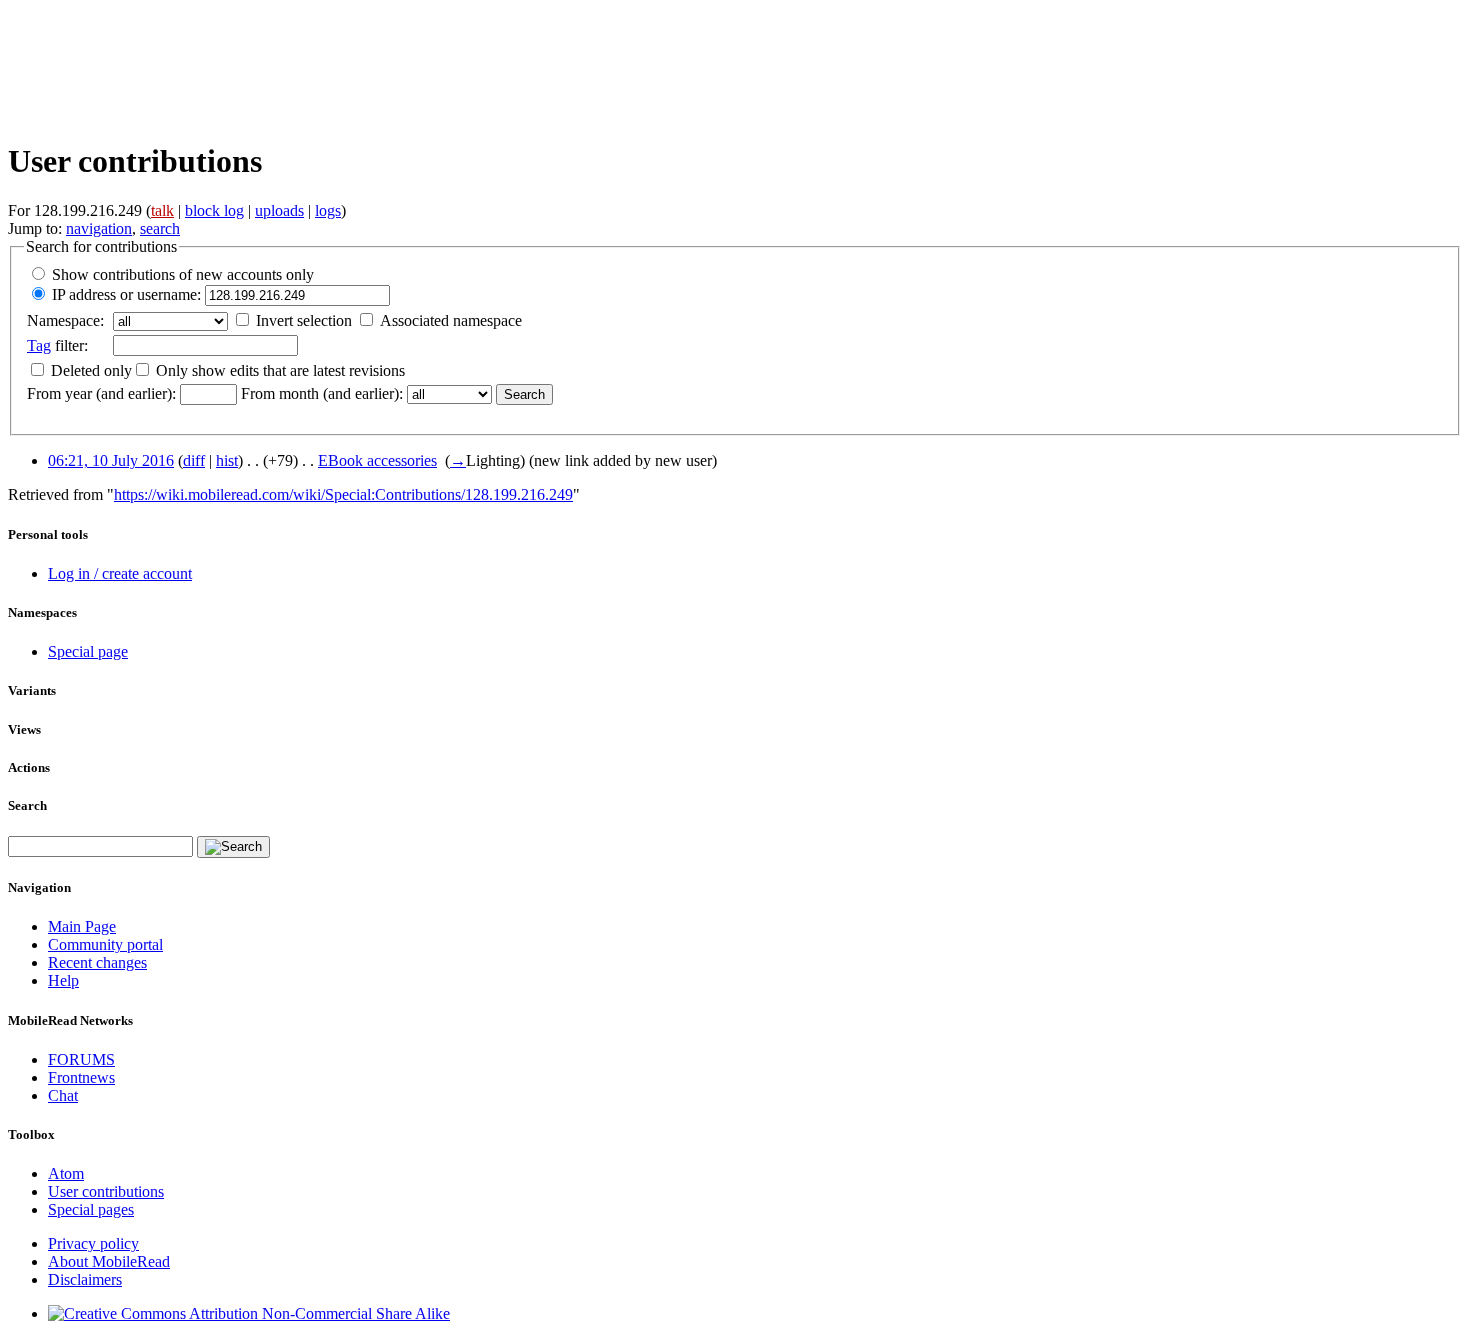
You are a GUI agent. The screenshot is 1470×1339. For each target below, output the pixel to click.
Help (63, 980)
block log (214, 210)
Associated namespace (451, 320)
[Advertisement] (372, 67)
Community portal (105, 944)
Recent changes (97, 962)
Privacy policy (93, 1243)
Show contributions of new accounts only (183, 274)
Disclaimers (85, 1279)
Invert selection (304, 320)
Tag (39, 345)
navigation (99, 228)
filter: (57, 345)
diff (194, 460)
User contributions (106, 1191)
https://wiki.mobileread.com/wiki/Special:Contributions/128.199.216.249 (343, 494)
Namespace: (65, 320)
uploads (279, 210)
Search (27, 805)
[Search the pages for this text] (233, 847)
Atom (66, 1173)
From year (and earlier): (101, 393)
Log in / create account (120, 573)
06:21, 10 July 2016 (111, 460)
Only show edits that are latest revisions (280, 370)
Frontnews (81, 1077)
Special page (88, 651)
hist (227, 460)
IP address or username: (126, 294)
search (160, 228)
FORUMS (81, 1059)
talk (162, 210)
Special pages (91, 1209)
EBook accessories (377, 460)
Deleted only (91, 370)
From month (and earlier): (322, 393)
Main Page (82, 926)
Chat (63, 1095)
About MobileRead (109, 1261)
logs (328, 210)
